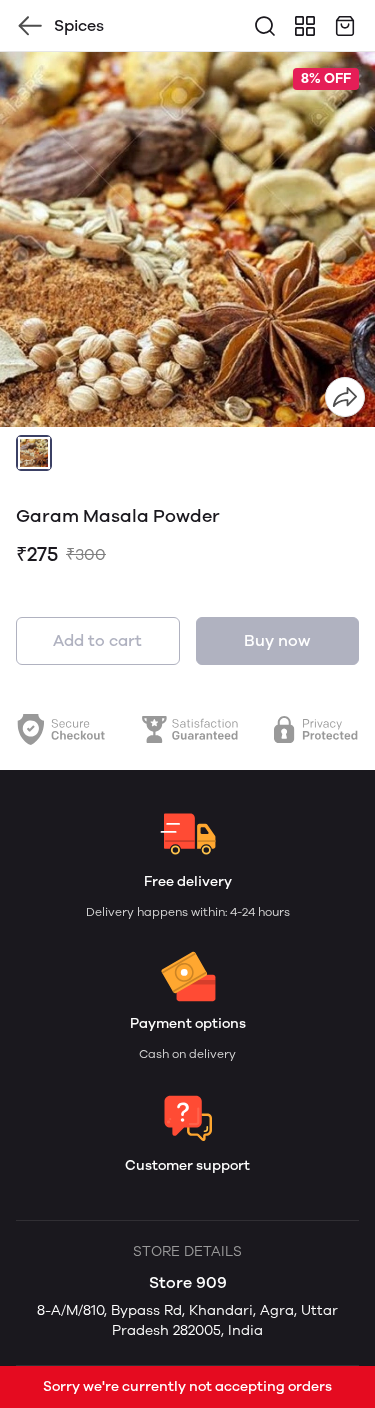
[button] (34, 453)
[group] (187, 239)
